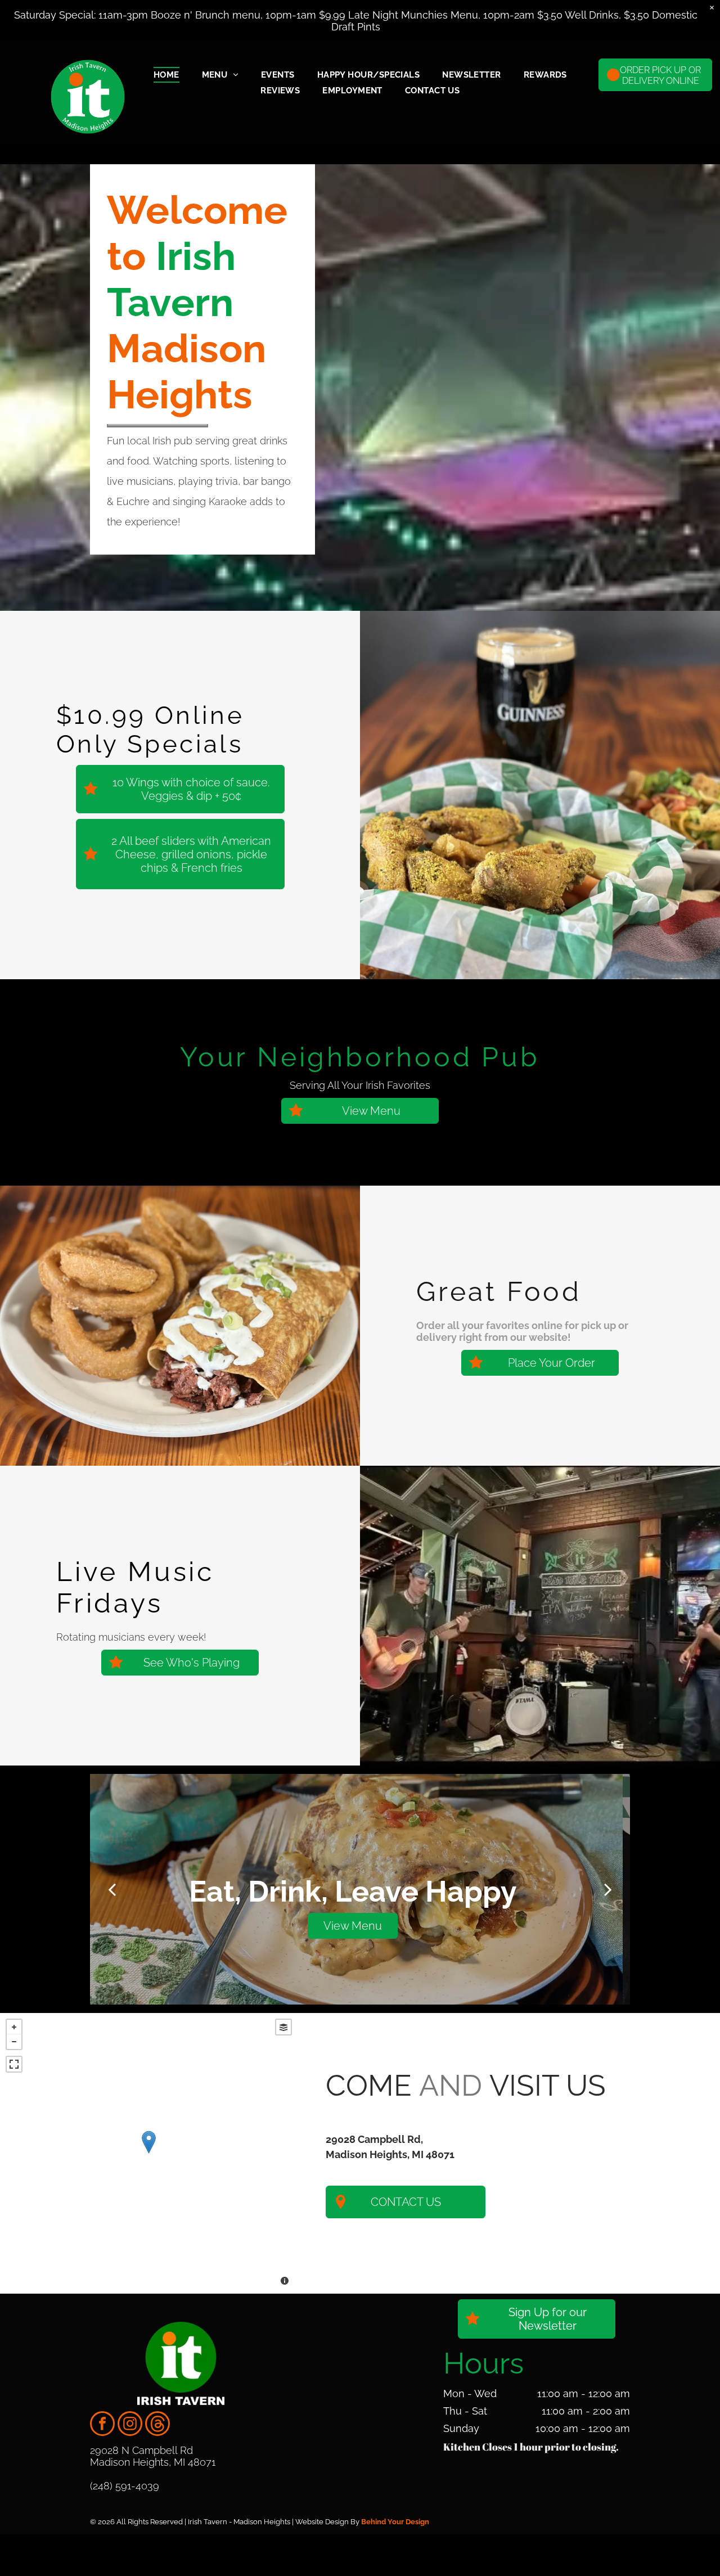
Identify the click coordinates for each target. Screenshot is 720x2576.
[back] (112, 1889)
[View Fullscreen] (14, 2064)
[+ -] (149, 2153)
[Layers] (283, 2027)
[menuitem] (166, 75)
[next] (608, 1889)
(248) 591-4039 (125, 2486)
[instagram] (130, 2425)
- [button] (14, 2042)
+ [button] (14, 2027)
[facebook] (102, 2425)
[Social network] (157, 2425)
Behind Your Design (395, 2522)
